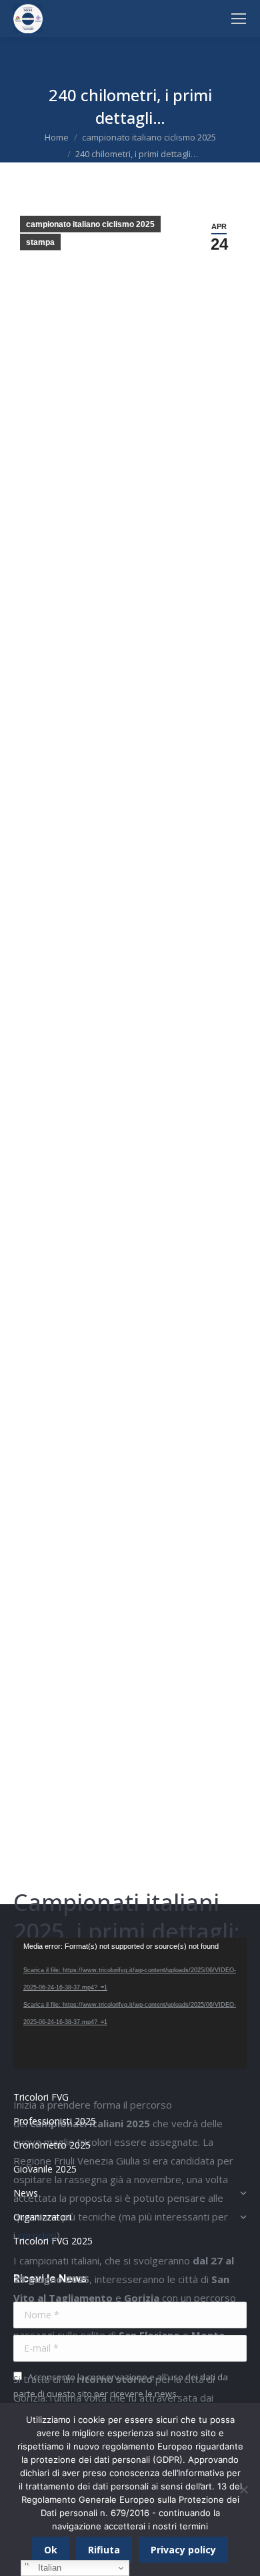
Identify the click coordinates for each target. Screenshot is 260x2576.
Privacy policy (183, 2550)
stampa (40, 242)
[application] (130, 2003)
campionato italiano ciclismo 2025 (90, 224)
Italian (48, 2568)
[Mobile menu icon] (239, 19)
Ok (51, 2550)
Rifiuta (104, 2550)
